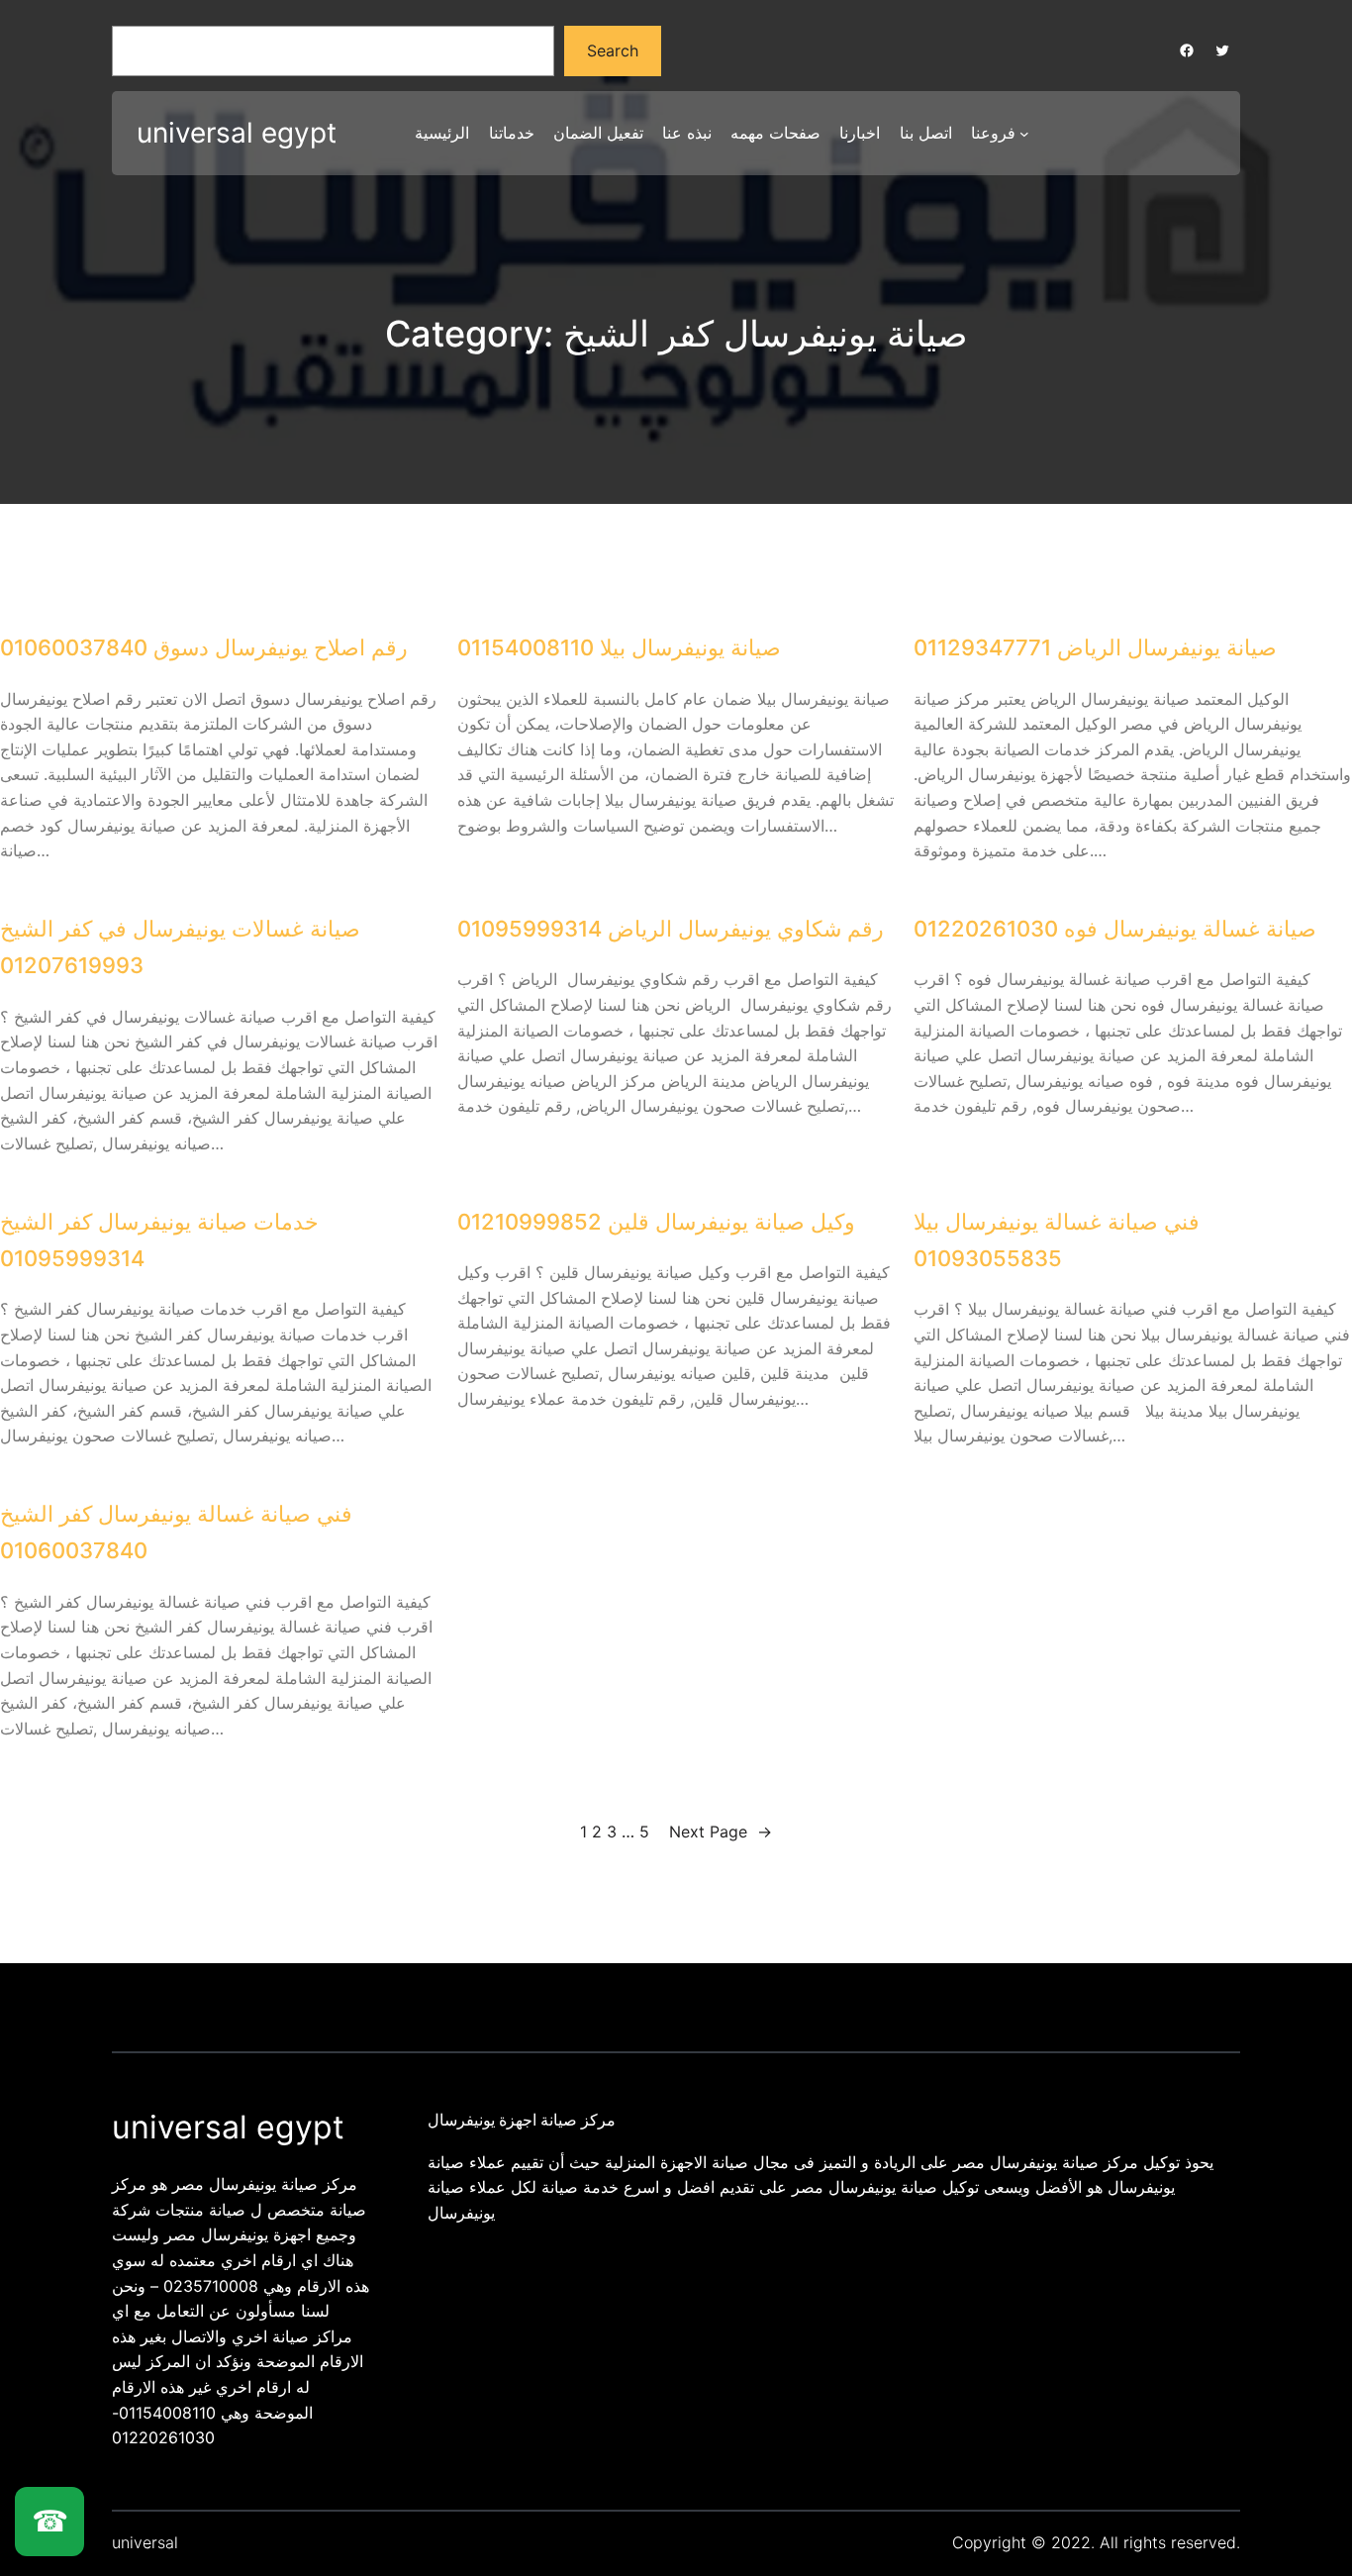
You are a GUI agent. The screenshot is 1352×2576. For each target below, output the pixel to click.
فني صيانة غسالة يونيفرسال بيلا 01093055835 (1057, 1240)
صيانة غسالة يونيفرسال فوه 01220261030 (1115, 929)
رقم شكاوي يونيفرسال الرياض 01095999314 (671, 929)
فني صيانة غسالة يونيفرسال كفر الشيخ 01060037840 (176, 1532)
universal (145, 2542)
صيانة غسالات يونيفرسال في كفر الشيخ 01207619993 (180, 947)
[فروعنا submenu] (1024, 134)
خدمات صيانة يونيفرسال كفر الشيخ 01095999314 (159, 1240)
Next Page (721, 1832)
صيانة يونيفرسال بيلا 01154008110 (619, 647)
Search (613, 50)
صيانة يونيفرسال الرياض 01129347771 (1095, 647)
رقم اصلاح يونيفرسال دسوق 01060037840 (204, 647)
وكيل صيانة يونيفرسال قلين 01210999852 (656, 1222)
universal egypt (237, 133)
